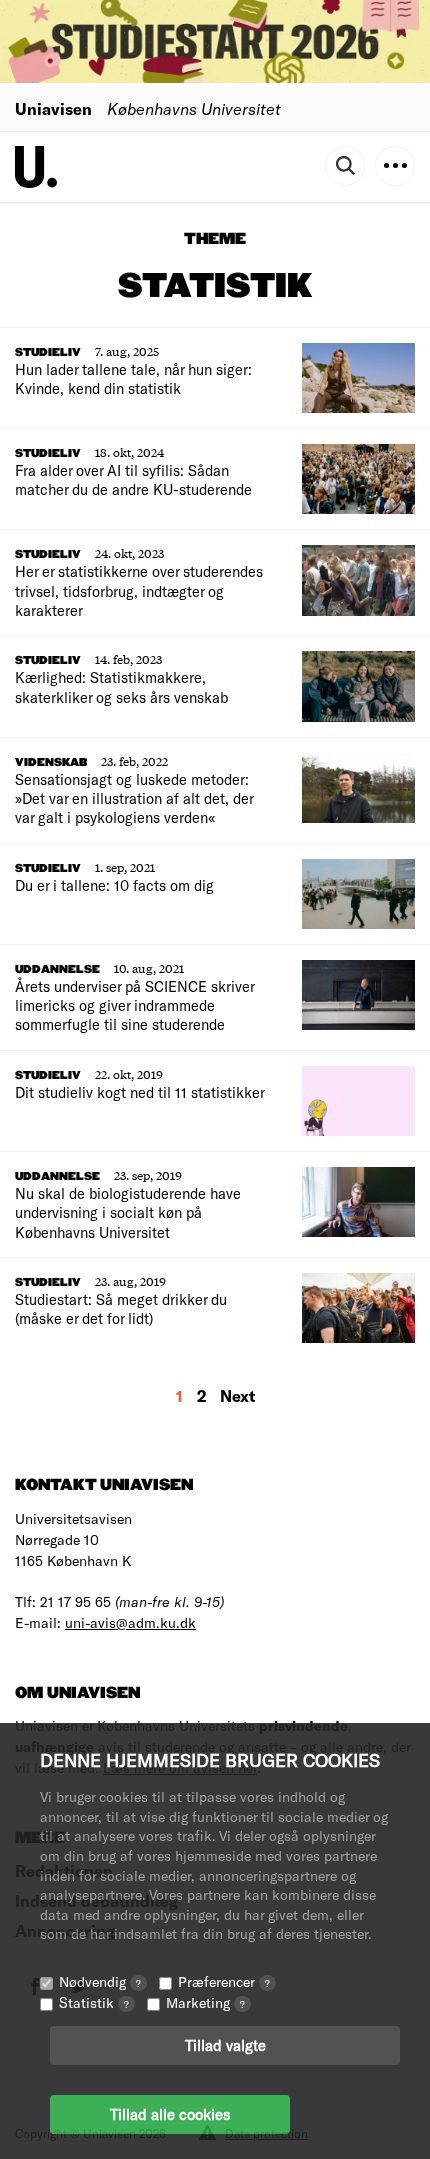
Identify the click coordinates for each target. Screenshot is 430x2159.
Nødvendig (100, 1981)
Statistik (94, 2002)
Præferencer (224, 1981)
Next (237, 1395)
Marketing (205, 2002)
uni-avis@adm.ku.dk (130, 1622)
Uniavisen (53, 108)
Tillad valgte (225, 2045)
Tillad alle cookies (170, 2114)
